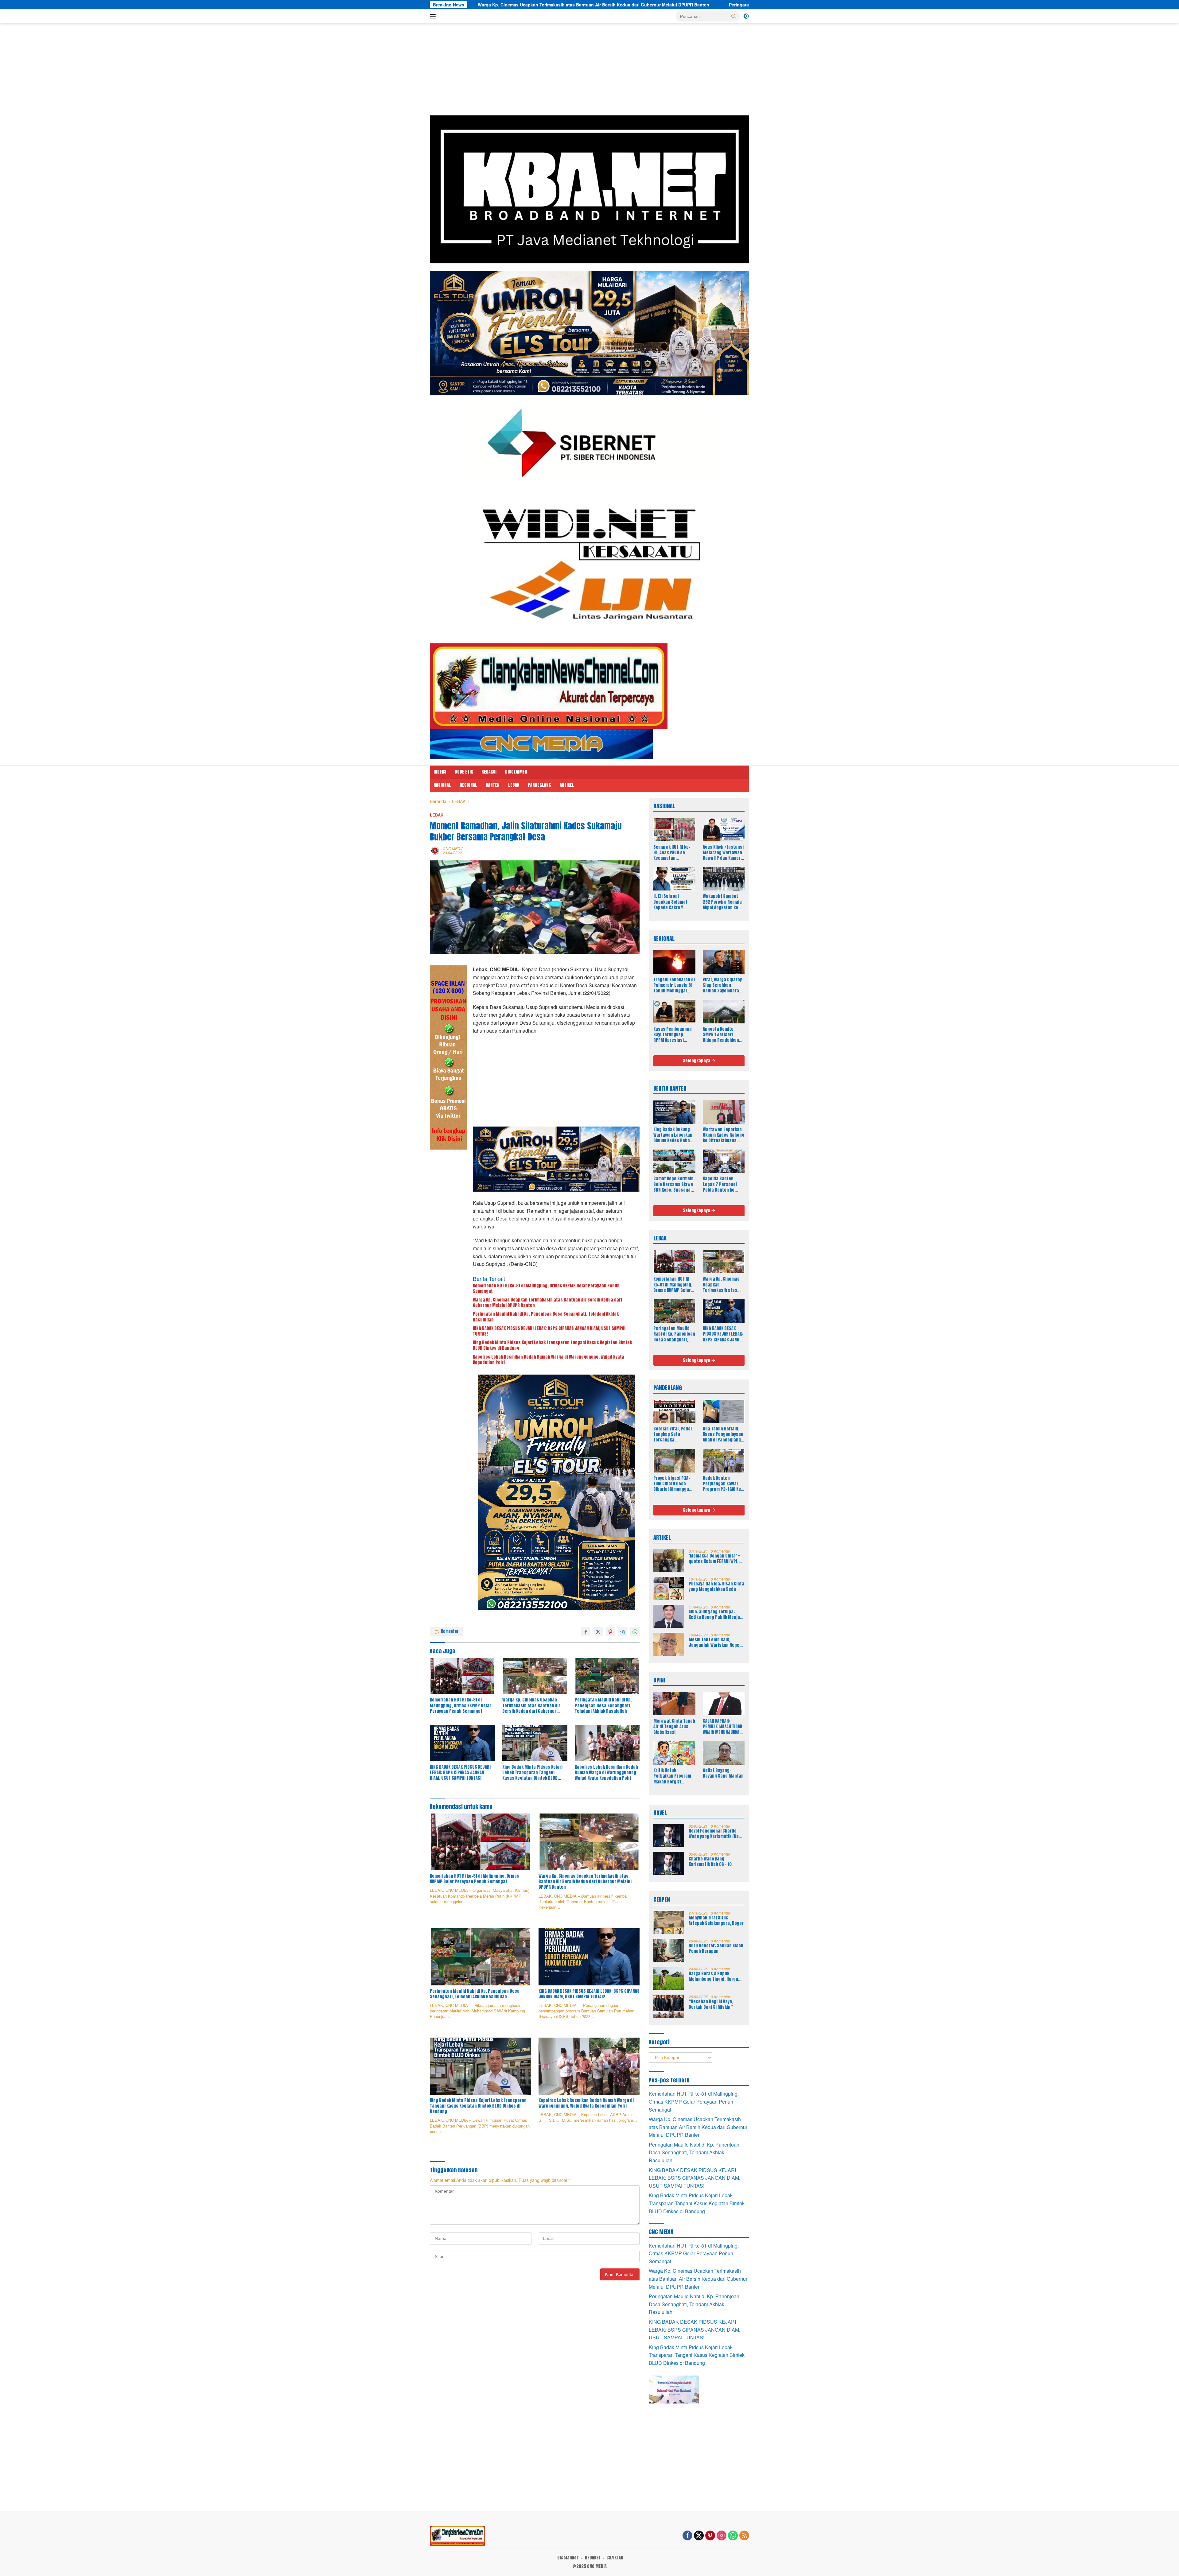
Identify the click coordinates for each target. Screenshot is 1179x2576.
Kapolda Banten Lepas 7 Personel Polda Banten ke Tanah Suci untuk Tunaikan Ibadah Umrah (720, 1184)
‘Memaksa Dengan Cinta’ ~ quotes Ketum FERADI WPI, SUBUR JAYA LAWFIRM (714, 1559)
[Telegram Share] (623, 1631)
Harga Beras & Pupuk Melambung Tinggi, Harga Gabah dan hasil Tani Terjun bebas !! (716, 1977)
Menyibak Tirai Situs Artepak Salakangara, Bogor (716, 1921)
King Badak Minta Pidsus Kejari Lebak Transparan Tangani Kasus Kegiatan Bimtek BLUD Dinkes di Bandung (552, 1345)
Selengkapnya (697, 1061)
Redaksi (489, 772)
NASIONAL (442, 785)
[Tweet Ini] (598, 1631)
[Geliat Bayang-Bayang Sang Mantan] (724, 1753)
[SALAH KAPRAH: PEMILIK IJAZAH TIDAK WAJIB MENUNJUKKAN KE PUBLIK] (724, 1704)
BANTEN (493, 785)
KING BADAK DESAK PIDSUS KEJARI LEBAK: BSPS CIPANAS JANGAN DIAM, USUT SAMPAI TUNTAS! (688, 5)
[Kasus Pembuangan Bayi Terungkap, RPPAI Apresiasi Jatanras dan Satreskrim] (674, 1011)
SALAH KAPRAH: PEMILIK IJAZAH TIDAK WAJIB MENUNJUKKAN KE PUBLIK (722, 1727)
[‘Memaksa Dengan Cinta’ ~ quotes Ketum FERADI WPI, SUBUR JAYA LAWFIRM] (669, 1560)
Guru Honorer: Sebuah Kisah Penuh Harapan (716, 1949)
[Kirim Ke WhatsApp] (635, 1631)
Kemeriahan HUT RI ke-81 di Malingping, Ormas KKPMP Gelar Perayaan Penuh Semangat (546, 1289)
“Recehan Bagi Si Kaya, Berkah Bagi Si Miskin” (711, 2004)
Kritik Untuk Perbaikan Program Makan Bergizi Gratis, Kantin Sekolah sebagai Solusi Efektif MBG (672, 1776)
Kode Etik (464, 772)
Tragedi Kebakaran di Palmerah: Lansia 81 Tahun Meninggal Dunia (674, 985)
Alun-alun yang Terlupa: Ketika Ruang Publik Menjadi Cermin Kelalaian (716, 1615)
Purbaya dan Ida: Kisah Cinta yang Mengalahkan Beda (716, 1587)
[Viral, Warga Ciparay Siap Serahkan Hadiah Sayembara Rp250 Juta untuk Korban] (724, 962)
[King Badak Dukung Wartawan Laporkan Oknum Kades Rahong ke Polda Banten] (674, 1112)
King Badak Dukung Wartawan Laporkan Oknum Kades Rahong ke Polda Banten (674, 1135)
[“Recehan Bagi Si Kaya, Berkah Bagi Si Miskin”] (669, 2006)
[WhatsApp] (733, 2536)
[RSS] (744, 2536)
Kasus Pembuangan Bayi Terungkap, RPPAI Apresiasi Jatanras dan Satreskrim (673, 1035)
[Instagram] (722, 2536)
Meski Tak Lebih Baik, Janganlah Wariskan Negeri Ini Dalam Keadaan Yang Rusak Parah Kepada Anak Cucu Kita (716, 1643)
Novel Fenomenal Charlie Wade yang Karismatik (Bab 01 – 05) (715, 1834)
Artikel (567, 785)
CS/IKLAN (615, 2558)
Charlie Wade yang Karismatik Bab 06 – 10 (710, 1862)
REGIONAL (468, 785)
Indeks (440, 772)
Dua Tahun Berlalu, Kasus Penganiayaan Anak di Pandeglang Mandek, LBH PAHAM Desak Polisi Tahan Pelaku (723, 1435)
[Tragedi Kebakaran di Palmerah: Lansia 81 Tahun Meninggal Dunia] (674, 962)
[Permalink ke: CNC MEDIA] (435, 850)
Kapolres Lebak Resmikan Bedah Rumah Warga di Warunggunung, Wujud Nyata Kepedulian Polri (549, 1360)
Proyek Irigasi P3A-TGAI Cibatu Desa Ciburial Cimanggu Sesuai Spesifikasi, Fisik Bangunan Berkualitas (672, 1484)
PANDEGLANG (539, 785)
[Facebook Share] (586, 1631)
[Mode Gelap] (746, 16)
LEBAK (514, 785)
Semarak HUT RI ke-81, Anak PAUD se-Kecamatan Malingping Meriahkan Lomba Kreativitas (672, 853)
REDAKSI (592, 2558)
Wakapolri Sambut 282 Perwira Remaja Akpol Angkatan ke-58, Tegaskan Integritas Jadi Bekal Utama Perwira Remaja (724, 902)
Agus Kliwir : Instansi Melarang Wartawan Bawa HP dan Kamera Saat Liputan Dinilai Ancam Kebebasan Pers (723, 853)
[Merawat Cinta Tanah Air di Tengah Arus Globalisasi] (674, 1704)
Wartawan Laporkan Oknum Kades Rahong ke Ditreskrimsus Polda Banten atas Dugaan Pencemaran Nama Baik (724, 1135)
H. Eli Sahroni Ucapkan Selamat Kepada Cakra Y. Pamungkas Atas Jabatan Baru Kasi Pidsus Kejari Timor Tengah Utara (672, 902)
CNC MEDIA (453, 848)
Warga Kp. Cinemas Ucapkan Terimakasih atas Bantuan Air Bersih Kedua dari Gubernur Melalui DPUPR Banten (547, 1303)
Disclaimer (516, 772)
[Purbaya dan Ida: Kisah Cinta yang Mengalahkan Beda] (669, 1588)
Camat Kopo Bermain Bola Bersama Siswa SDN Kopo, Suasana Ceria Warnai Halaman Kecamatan (673, 1184)
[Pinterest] (710, 2536)
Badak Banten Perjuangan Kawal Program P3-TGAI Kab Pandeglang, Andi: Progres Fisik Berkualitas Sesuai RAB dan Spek (723, 1484)
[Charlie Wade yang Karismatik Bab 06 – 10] (669, 1863)
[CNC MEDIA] (549, 686)
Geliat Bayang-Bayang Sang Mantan (723, 1773)
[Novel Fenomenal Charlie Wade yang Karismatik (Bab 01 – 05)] (669, 1835)
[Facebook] (687, 2536)
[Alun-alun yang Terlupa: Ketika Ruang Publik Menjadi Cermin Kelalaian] (669, 1616)
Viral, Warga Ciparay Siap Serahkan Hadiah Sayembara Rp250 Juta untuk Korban (722, 985)
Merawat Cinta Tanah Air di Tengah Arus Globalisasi (674, 1727)
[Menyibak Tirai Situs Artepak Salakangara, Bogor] (669, 1922)
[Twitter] (699, 2536)
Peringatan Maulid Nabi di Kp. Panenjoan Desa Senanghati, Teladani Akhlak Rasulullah (472, 5)
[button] (734, 16)
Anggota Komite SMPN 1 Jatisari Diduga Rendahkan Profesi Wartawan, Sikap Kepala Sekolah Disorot (724, 1035)
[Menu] (434, 16)
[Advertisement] (589, 72)
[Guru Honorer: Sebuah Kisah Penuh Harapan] (669, 1950)
